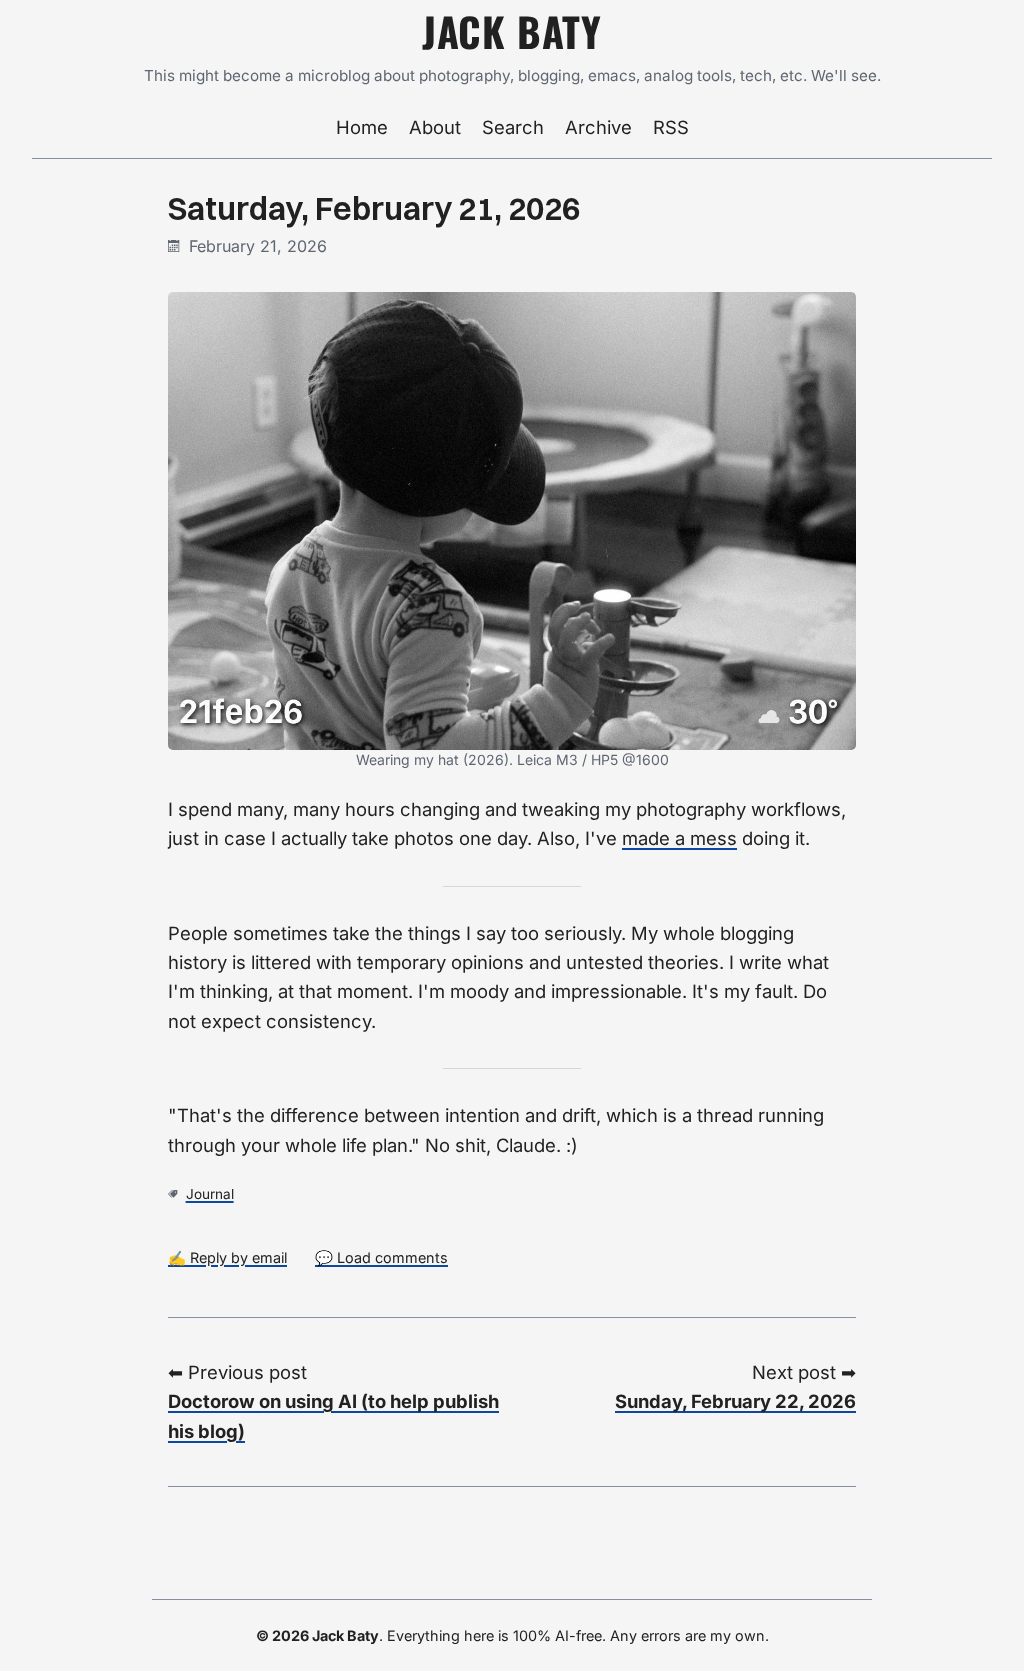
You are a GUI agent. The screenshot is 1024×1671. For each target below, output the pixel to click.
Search (513, 127)
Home (362, 127)
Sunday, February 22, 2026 (735, 1401)
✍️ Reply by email (227, 1257)
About (435, 127)
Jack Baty (512, 31)
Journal (210, 1194)
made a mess (679, 838)
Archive (598, 127)
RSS (671, 127)
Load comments (392, 1257)
